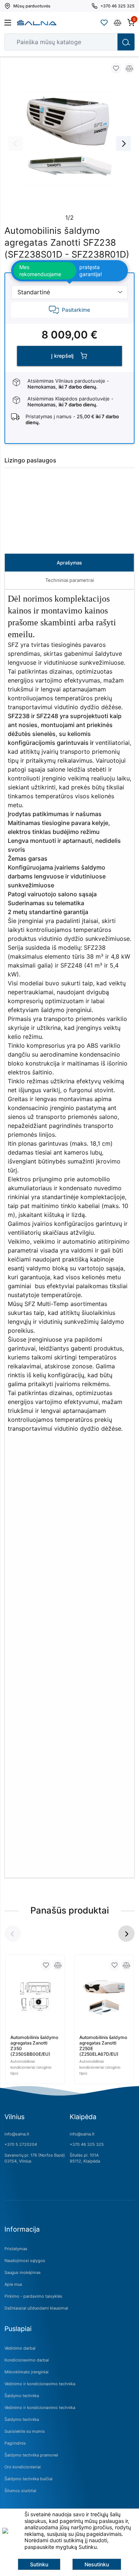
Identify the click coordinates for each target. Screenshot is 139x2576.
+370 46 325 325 (87, 2144)
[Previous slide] (16, 144)
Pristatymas (16, 2249)
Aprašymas (69, 563)
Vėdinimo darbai (20, 2348)
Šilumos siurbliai (20, 2491)
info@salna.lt (17, 2134)
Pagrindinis (15, 2443)
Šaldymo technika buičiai (29, 2479)
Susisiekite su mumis (25, 2431)
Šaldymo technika (22, 2396)
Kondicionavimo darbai (27, 2360)
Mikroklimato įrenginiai (27, 2372)
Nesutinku (97, 2564)
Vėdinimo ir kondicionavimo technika (40, 2384)
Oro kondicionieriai (23, 2467)
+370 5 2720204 (21, 2144)
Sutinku (39, 2564)
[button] (126, 1934)
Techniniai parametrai (69, 580)
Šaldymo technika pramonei (31, 2455)
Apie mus (13, 2284)
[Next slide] (123, 144)
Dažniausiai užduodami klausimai (36, 2308)
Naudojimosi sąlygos (25, 2261)
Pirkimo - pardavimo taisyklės (33, 2296)
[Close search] (107, 42)
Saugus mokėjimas (23, 2272)
